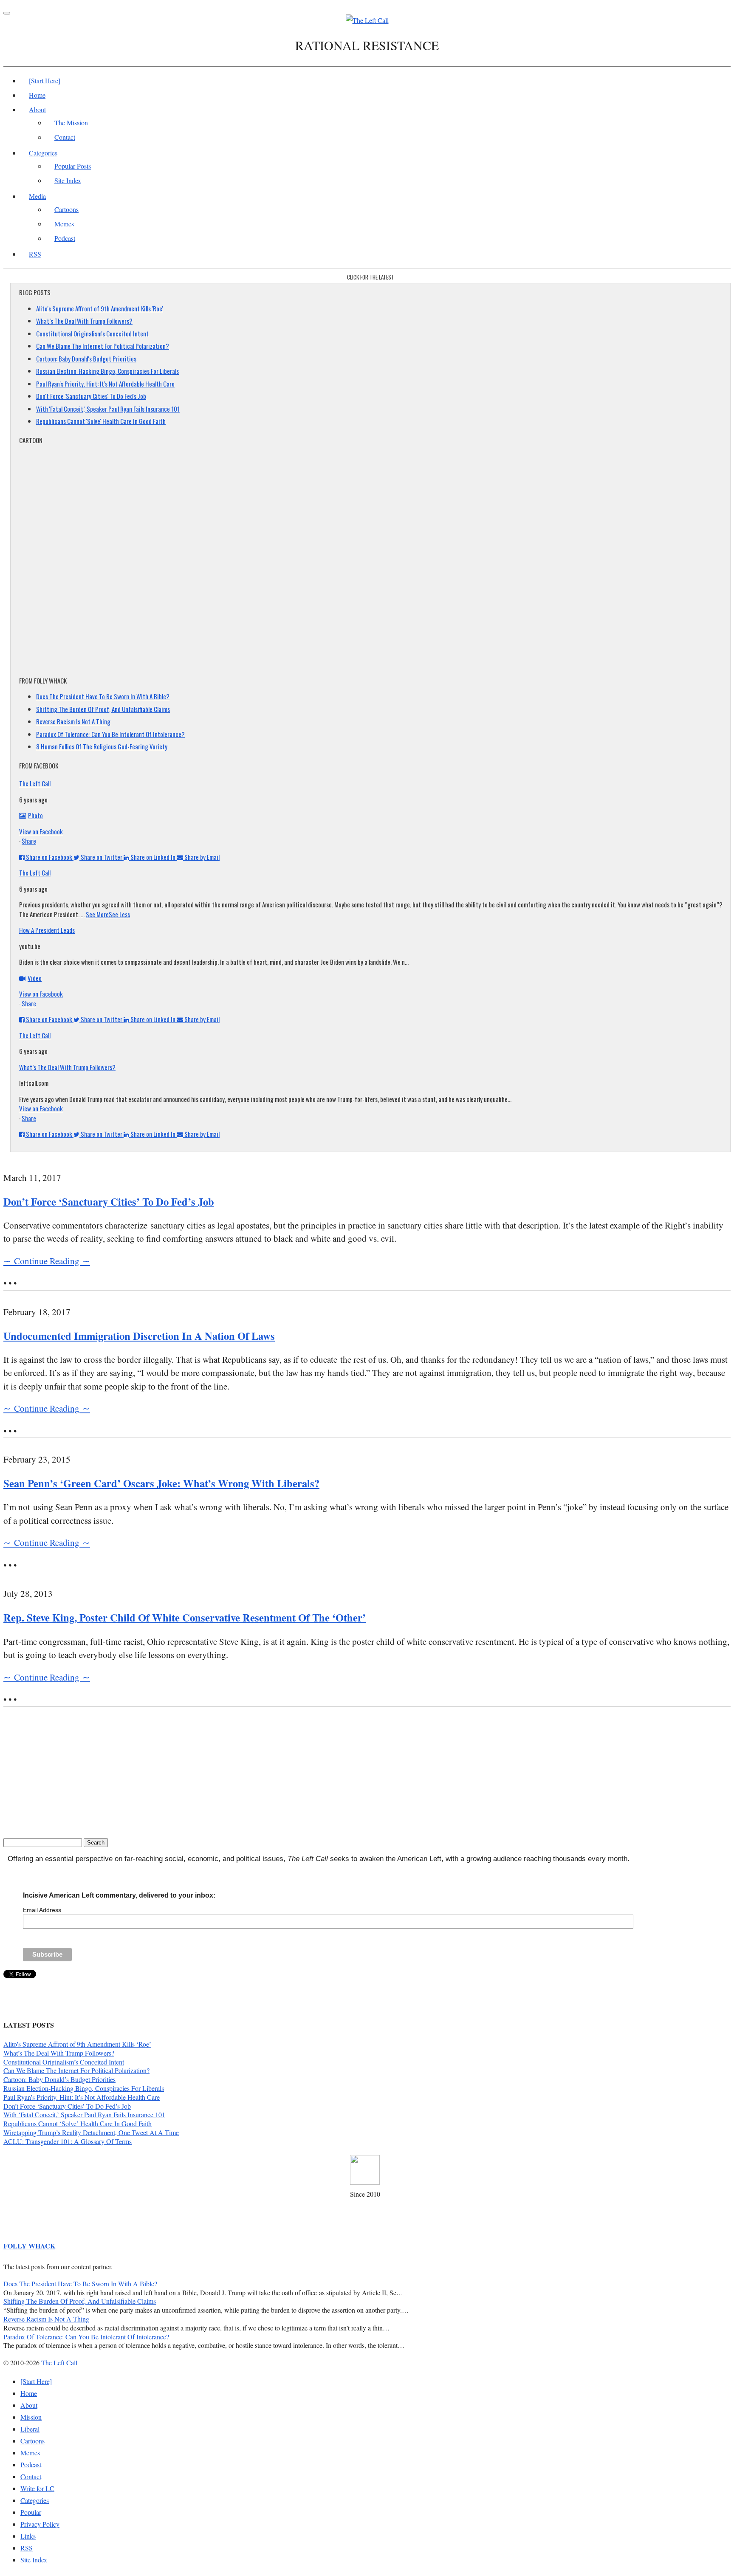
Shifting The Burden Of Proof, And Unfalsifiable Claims (103, 709)
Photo (35, 815)
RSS (35, 254)
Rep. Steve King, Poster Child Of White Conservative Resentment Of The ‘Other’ (185, 1617)
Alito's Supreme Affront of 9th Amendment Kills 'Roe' (100, 308)
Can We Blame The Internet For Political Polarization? (103, 346)
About (37, 109)
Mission (31, 2417)
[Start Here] (45, 80)
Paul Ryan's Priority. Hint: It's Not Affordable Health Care (105, 384)
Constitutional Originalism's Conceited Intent (92, 333)
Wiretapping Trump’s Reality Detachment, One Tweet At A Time (91, 2132)
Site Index (68, 180)
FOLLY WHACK (29, 2246)
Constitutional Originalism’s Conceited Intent (64, 2062)
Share (29, 841)
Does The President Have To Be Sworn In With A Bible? (103, 696)
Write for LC (37, 2488)
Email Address (42, 1910)
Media (37, 196)
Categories (43, 153)
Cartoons (66, 209)
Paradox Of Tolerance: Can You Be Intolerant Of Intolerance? (110, 734)
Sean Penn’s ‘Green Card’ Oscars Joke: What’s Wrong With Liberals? (161, 1483)
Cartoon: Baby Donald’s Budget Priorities (59, 2079)
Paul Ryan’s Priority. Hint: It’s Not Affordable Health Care (82, 2097)
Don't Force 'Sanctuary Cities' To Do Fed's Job (91, 396)
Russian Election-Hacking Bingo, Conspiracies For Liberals (107, 371)
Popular (31, 2512)
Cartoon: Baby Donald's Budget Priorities (86, 359)
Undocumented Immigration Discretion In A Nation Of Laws (139, 1336)
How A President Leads (47, 930)
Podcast (65, 238)
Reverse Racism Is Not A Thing (73, 721)
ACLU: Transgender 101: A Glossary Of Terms (68, 2141)
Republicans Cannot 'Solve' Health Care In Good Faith (101, 421)
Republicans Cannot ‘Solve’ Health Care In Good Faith (78, 2123)
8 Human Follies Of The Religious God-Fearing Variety (102, 746)
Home (37, 95)
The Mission (71, 123)
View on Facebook (41, 831)
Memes (64, 224)
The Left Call (35, 783)
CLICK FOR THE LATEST (371, 277)
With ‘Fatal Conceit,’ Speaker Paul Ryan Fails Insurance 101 (84, 2114)
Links (28, 2536)
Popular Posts (73, 166)
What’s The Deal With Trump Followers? (84, 321)
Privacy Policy (40, 2524)
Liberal (30, 2429)
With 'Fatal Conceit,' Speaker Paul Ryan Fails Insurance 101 (108, 409)
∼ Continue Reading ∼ (47, 1261)
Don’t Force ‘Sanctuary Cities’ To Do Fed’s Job (109, 1202)
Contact (65, 137)
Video (35, 978)
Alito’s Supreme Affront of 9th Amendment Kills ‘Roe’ (77, 2044)
